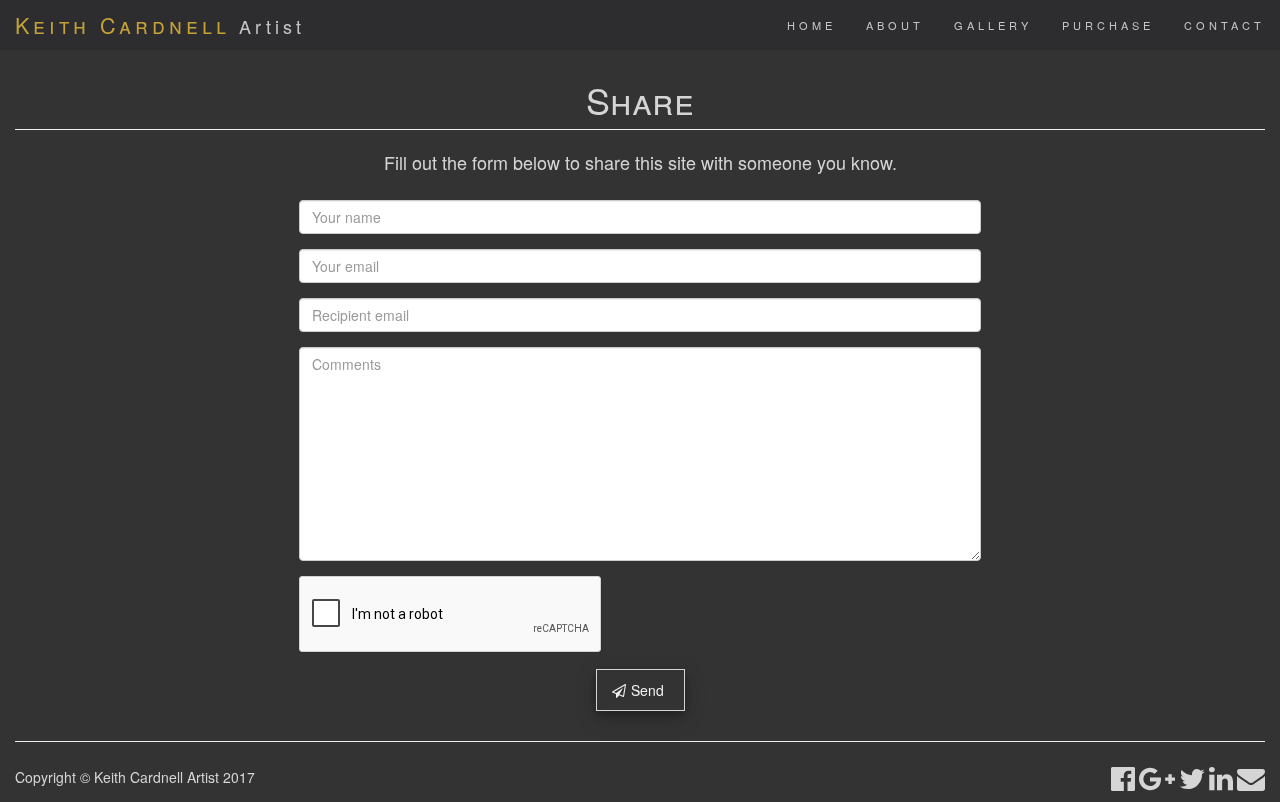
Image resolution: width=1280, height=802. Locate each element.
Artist (160, 24)
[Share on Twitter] (1192, 777)
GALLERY (993, 25)
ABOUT (895, 25)
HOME (811, 25)
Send (647, 690)
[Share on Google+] (1157, 777)
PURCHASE (1108, 25)
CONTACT (1224, 25)
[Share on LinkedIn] (1221, 777)
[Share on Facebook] (1123, 777)
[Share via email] (1251, 777)
